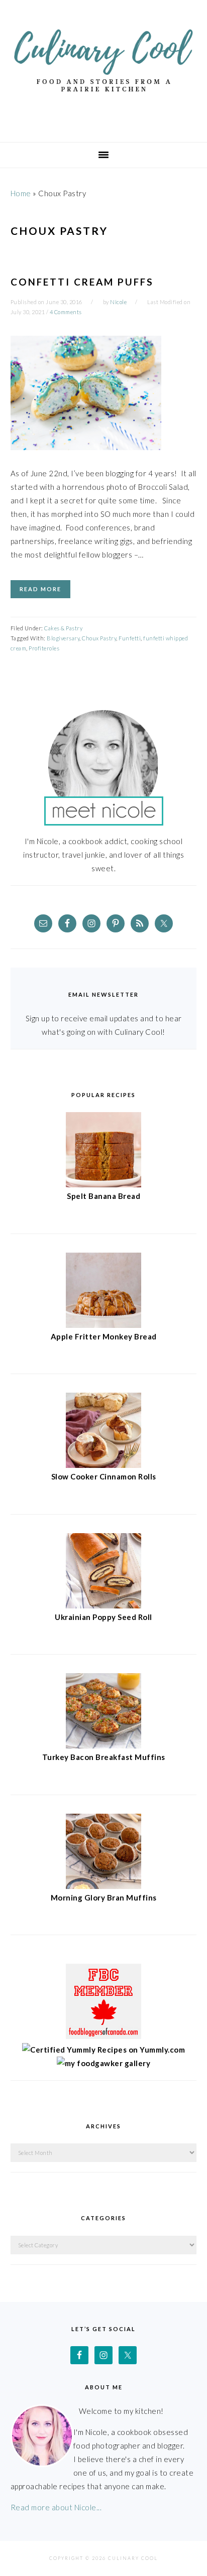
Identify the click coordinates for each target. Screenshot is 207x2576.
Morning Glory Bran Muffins (104, 1897)
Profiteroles (44, 648)
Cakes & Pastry (63, 628)
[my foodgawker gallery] (104, 2063)
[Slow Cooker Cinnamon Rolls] (103, 1465)
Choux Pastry (99, 638)
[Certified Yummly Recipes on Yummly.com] (103, 2050)
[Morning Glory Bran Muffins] (103, 1886)
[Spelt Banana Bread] (103, 1184)
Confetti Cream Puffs (82, 282)
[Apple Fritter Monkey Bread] (103, 1325)
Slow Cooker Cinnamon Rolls (104, 1476)
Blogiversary (63, 638)
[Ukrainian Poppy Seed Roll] (103, 1605)
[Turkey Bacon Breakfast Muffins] (103, 1745)
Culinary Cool (103, 67)
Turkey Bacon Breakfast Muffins (104, 1757)
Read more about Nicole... (56, 2507)
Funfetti (130, 638)
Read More (40, 589)
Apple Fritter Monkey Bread (104, 1336)
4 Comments (66, 312)
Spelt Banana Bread (103, 1196)
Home (21, 193)
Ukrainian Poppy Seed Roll (103, 1617)
